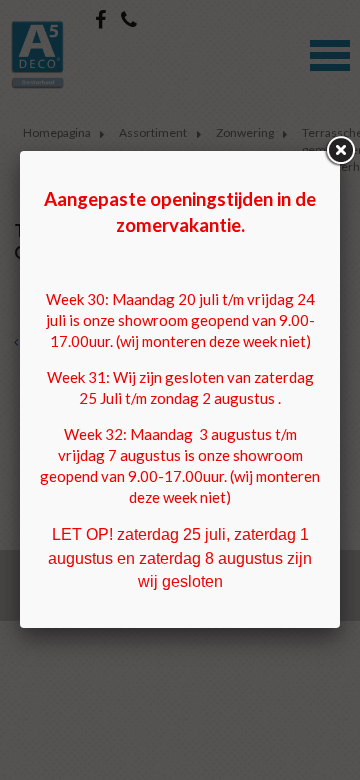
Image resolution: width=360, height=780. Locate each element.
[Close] (340, 151)
